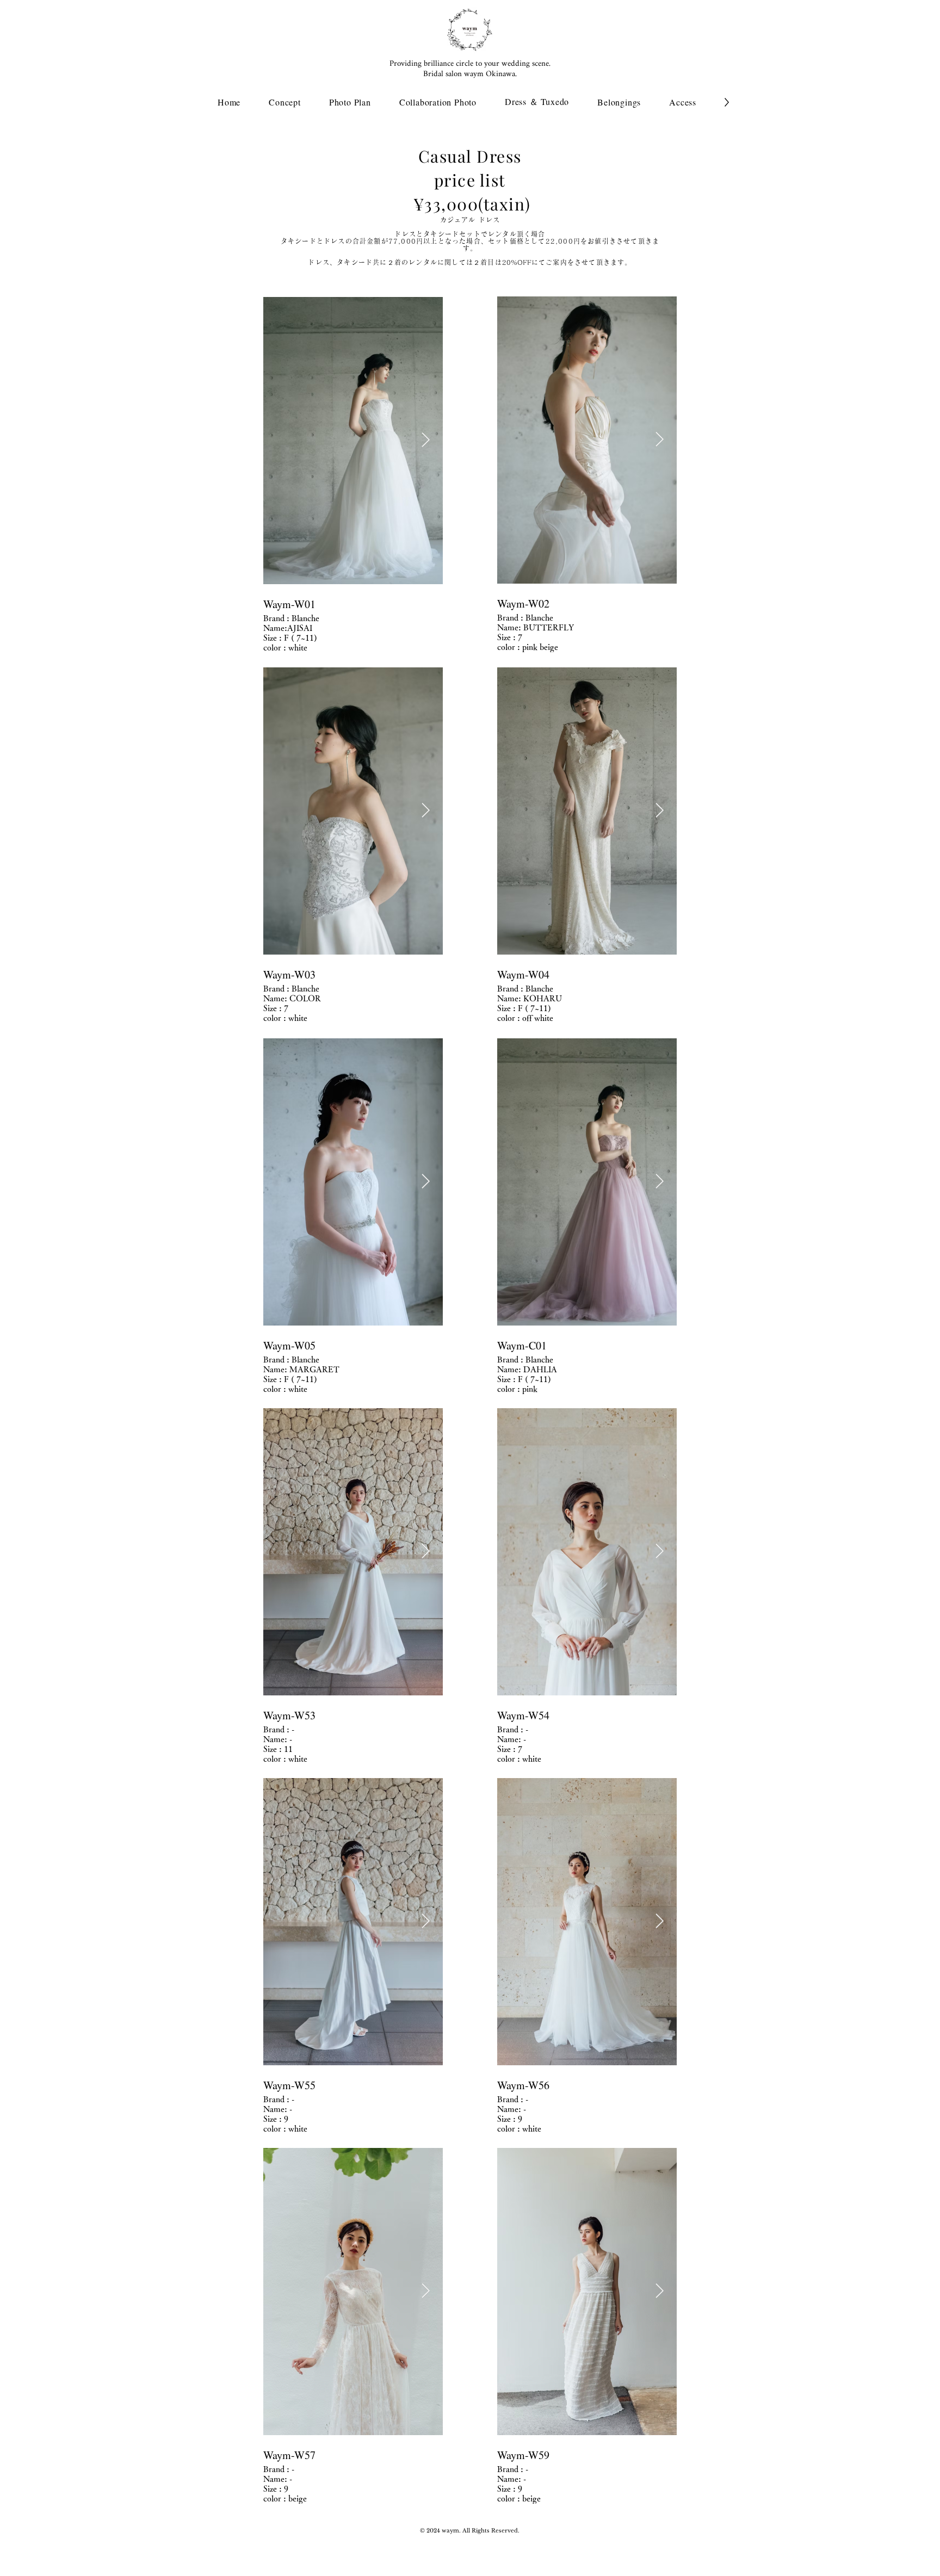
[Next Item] (426, 441)
